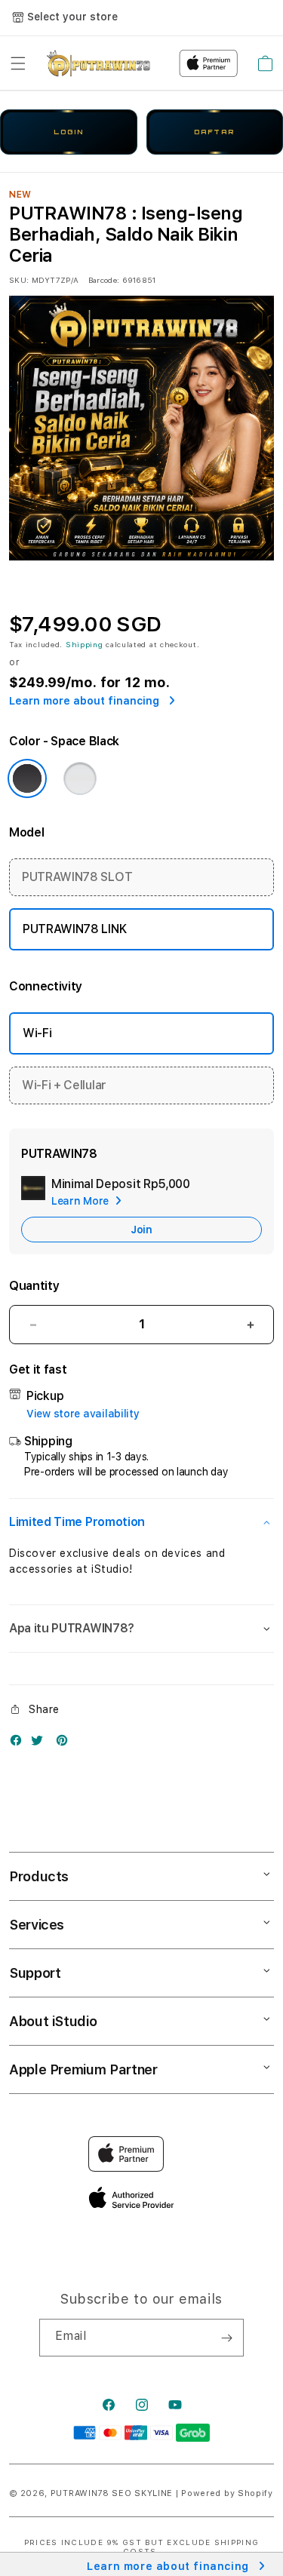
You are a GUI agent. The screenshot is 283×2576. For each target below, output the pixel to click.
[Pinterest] (66, 1744)
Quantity (34, 1286)
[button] (18, 63)
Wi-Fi (37, 1033)
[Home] (98, 63)
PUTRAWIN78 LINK (74, 929)
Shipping (85, 644)
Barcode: (104, 280)
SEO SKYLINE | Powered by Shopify (192, 2493)
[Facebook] (20, 1744)
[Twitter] (41, 1744)
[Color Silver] (80, 778)
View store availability (83, 1414)
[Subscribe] (226, 2338)
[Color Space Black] (27, 778)
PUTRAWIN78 (80, 2493)
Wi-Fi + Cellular (64, 1085)
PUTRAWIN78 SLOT (77, 877)
